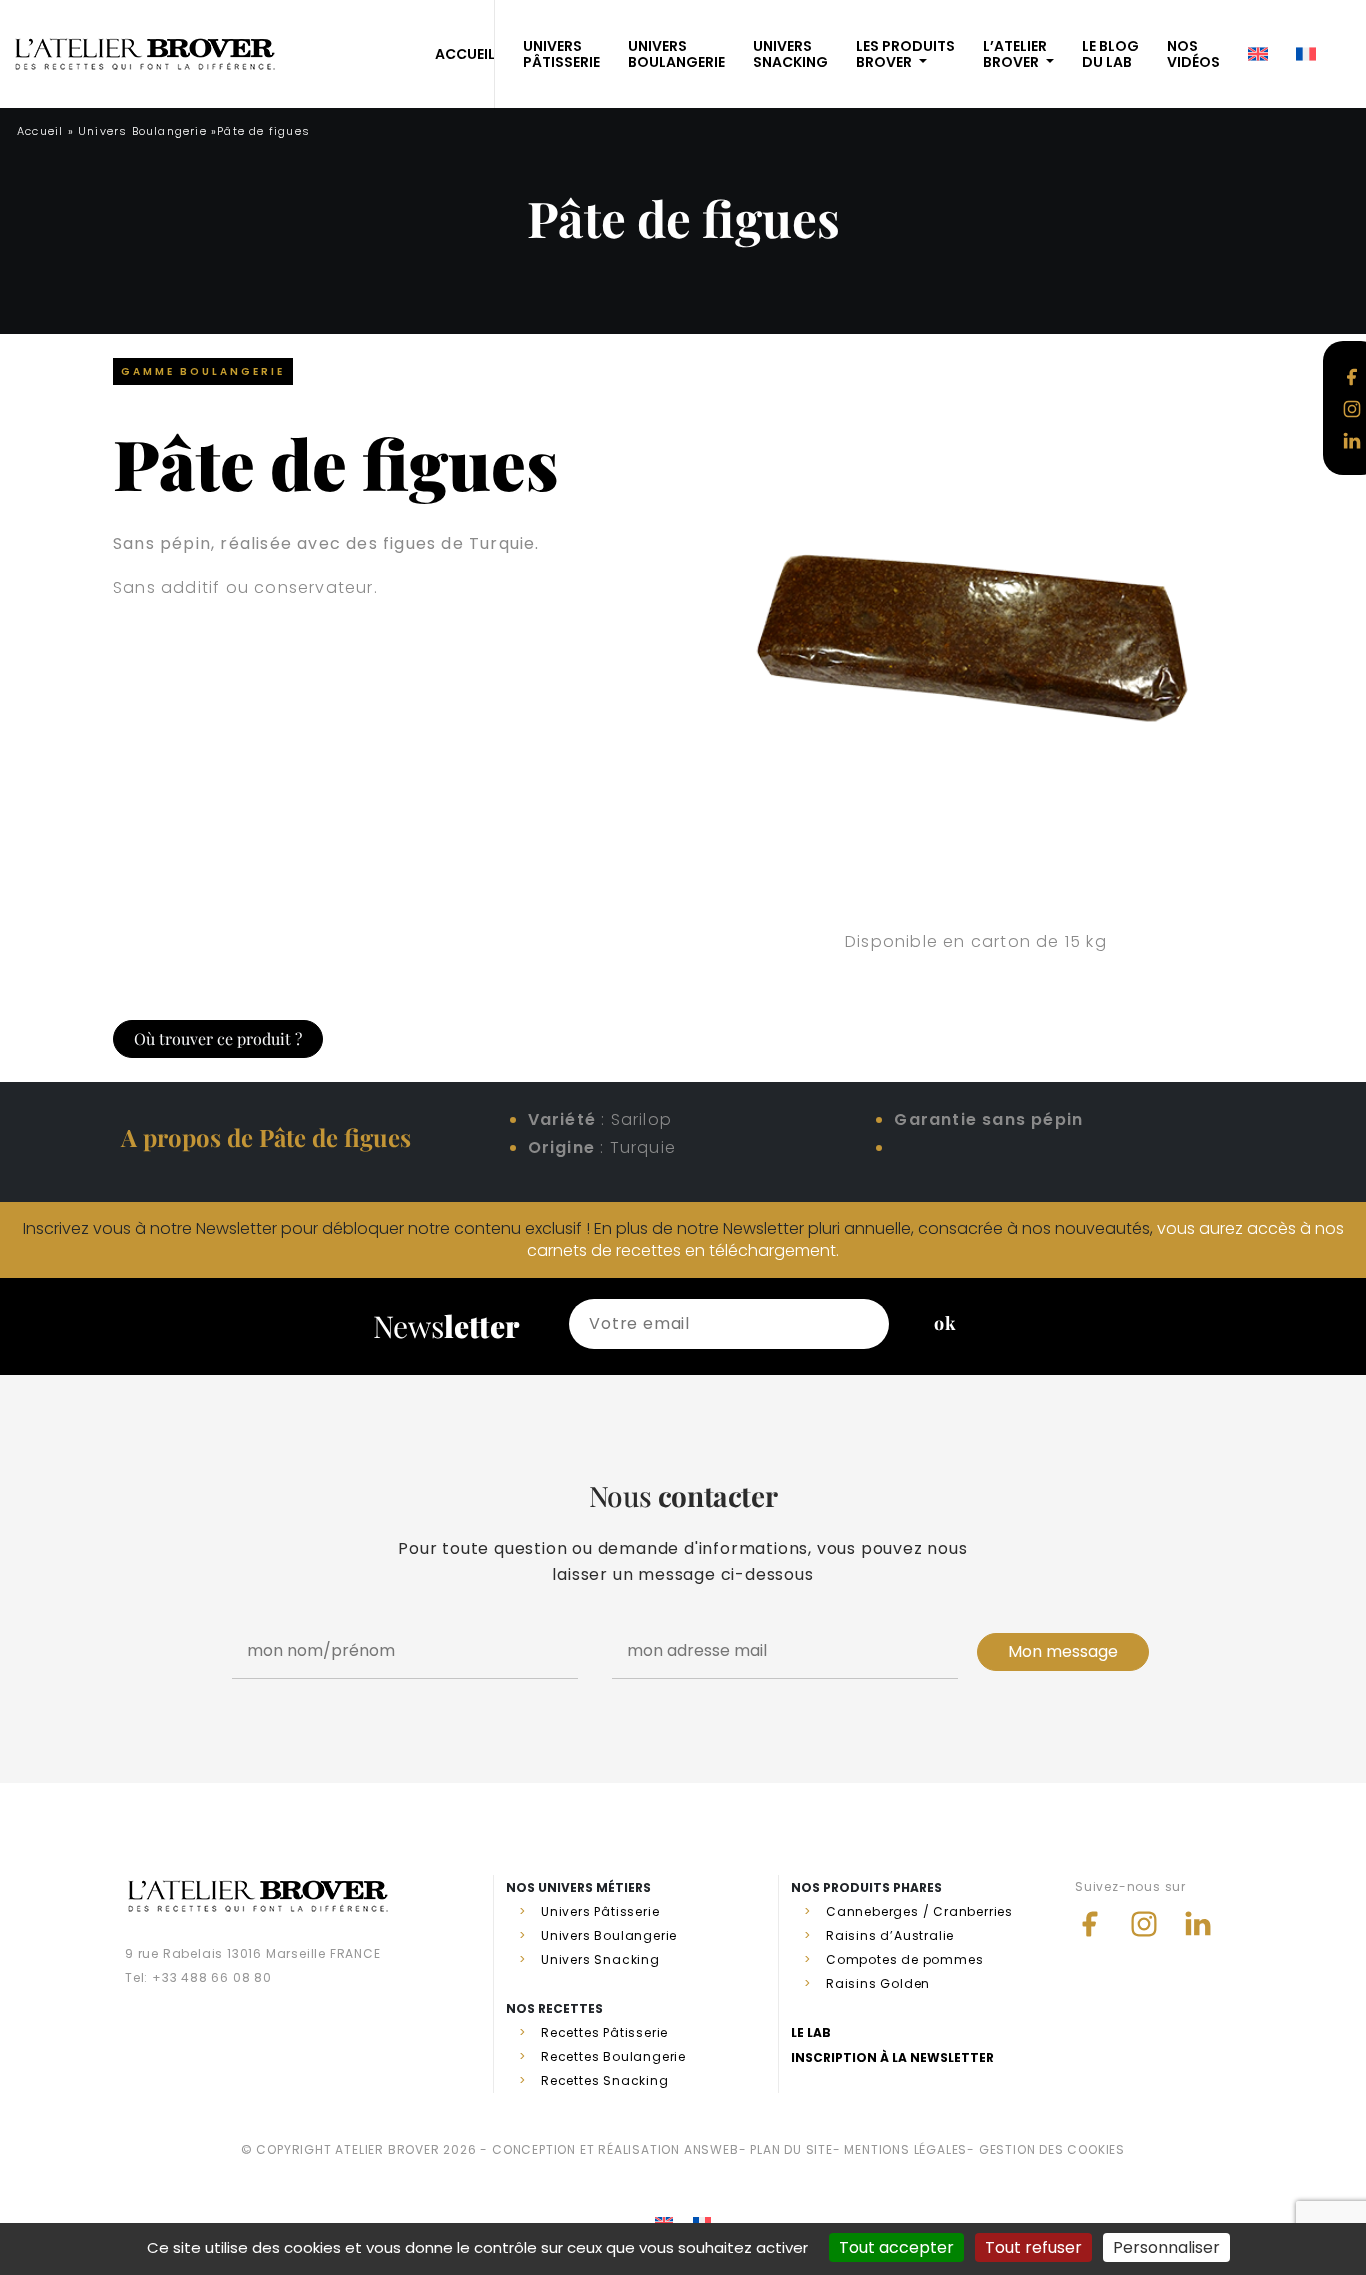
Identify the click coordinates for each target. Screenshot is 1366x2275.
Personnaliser (1166, 2247)
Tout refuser (1033, 2247)
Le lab (811, 2032)
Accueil (40, 131)
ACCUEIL (465, 54)
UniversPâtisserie (561, 54)
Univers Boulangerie (142, 131)
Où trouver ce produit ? (218, 1038)
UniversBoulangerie (676, 54)
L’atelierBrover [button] (1015, 54)
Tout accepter (896, 2247)
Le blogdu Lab (1110, 54)
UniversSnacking (790, 54)
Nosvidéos (1193, 54)
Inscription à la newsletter (892, 2057)
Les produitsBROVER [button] (905, 54)
